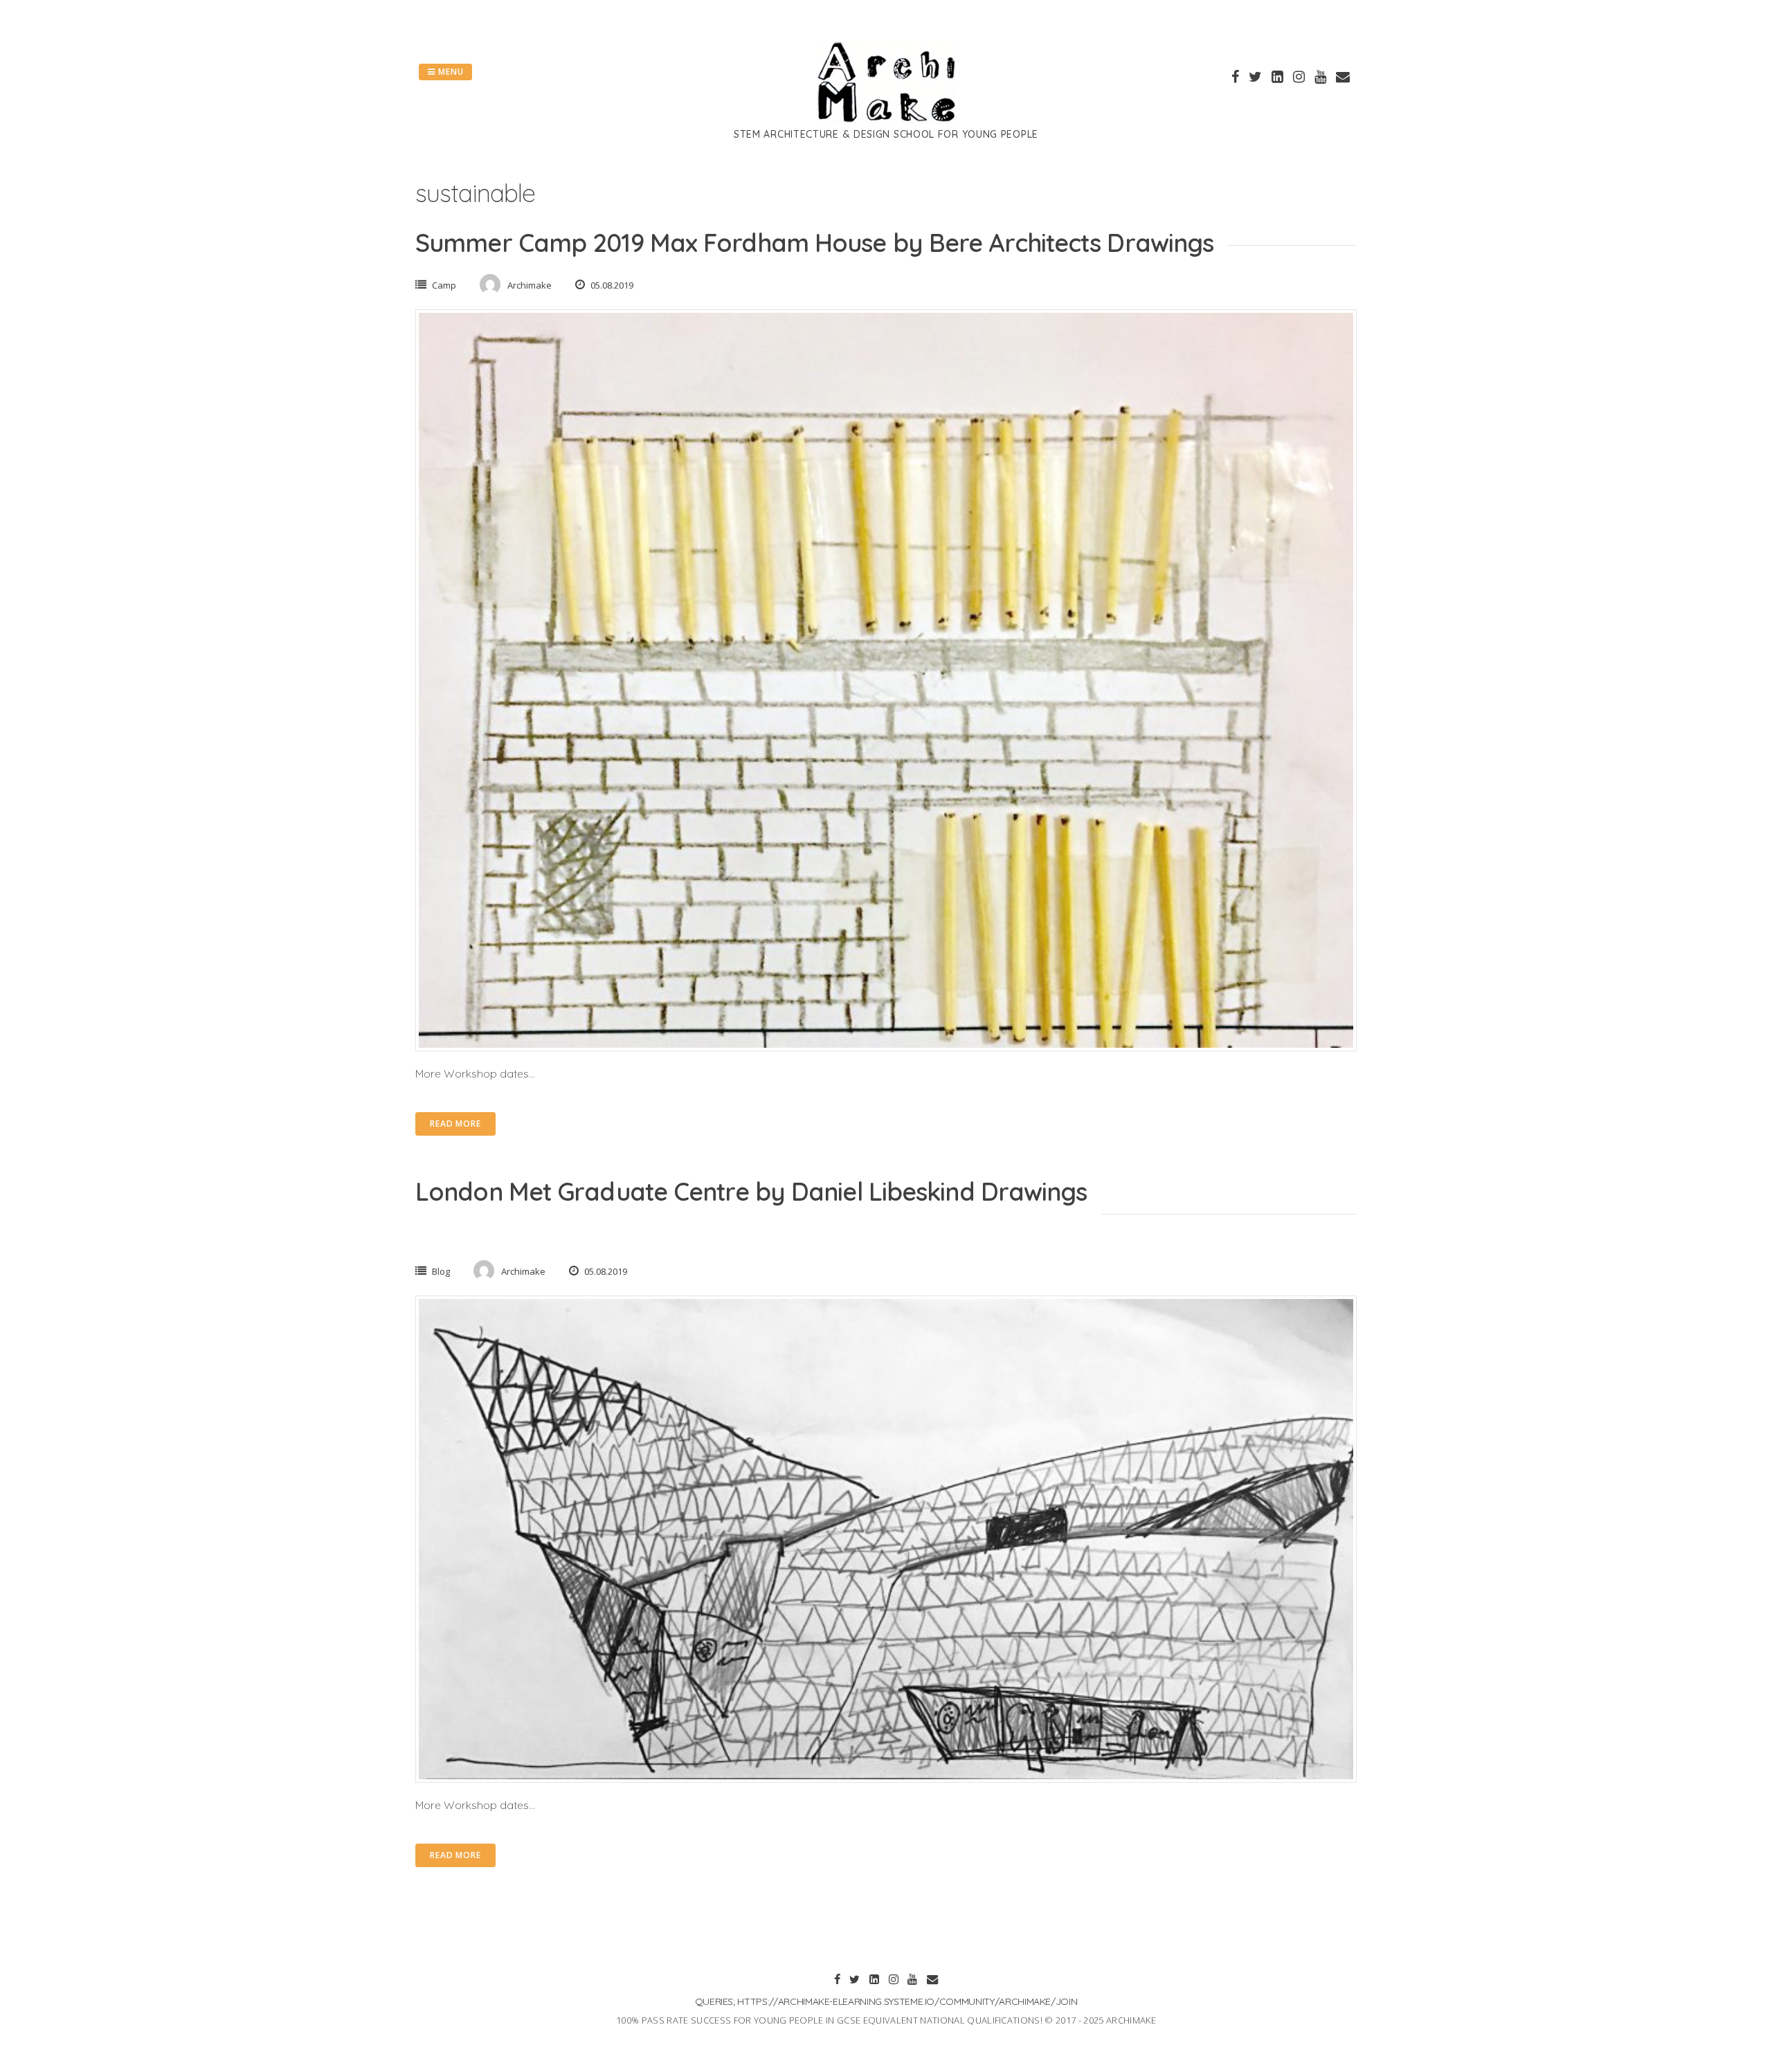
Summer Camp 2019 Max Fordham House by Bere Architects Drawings (814, 243)
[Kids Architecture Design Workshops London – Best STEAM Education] (886, 119)
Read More (455, 1124)
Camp (444, 285)
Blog (441, 1271)
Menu (450, 72)
